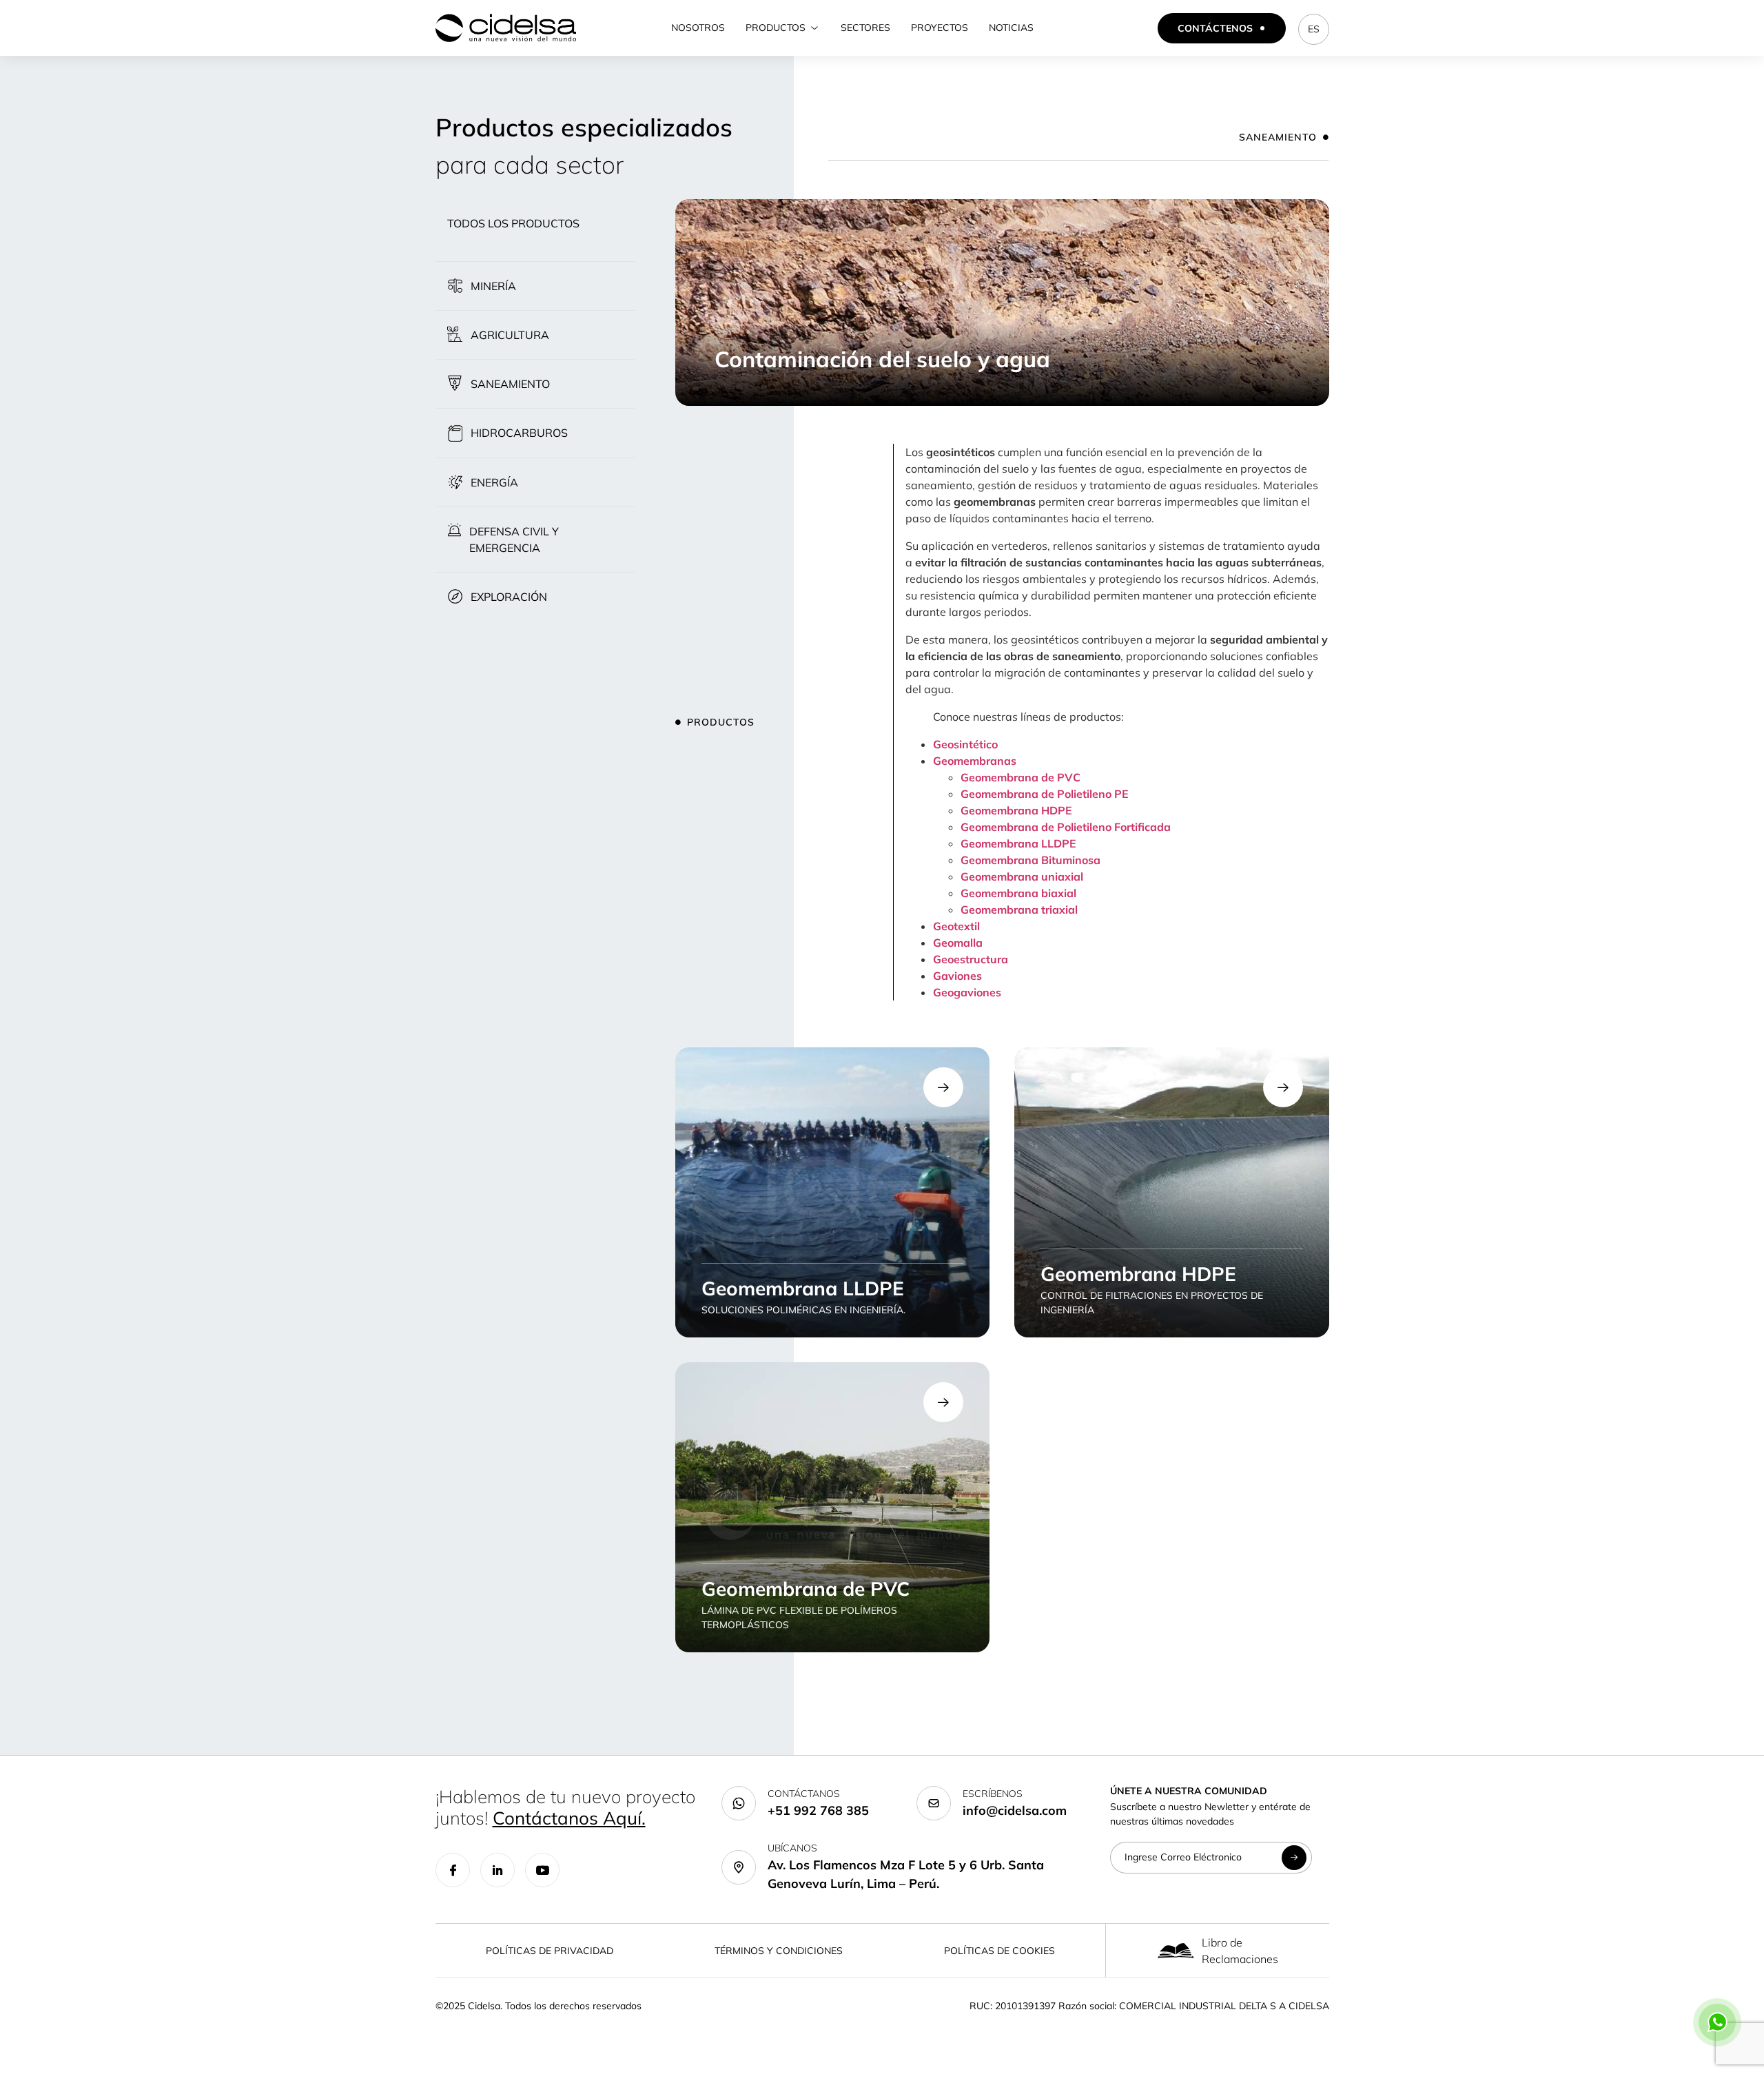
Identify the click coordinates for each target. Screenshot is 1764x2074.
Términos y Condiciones (779, 1951)
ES (1314, 29)
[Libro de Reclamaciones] (1176, 1950)
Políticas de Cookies (999, 1951)
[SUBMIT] (1294, 1858)
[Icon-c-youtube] (542, 1870)
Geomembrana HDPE (1016, 810)
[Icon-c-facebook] (453, 1870)
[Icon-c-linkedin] (498, 1870)
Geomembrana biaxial (1018, 893)
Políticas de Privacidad (550, 1951)
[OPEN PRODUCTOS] (814, 28)
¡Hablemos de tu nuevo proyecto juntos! (565, 1807)
